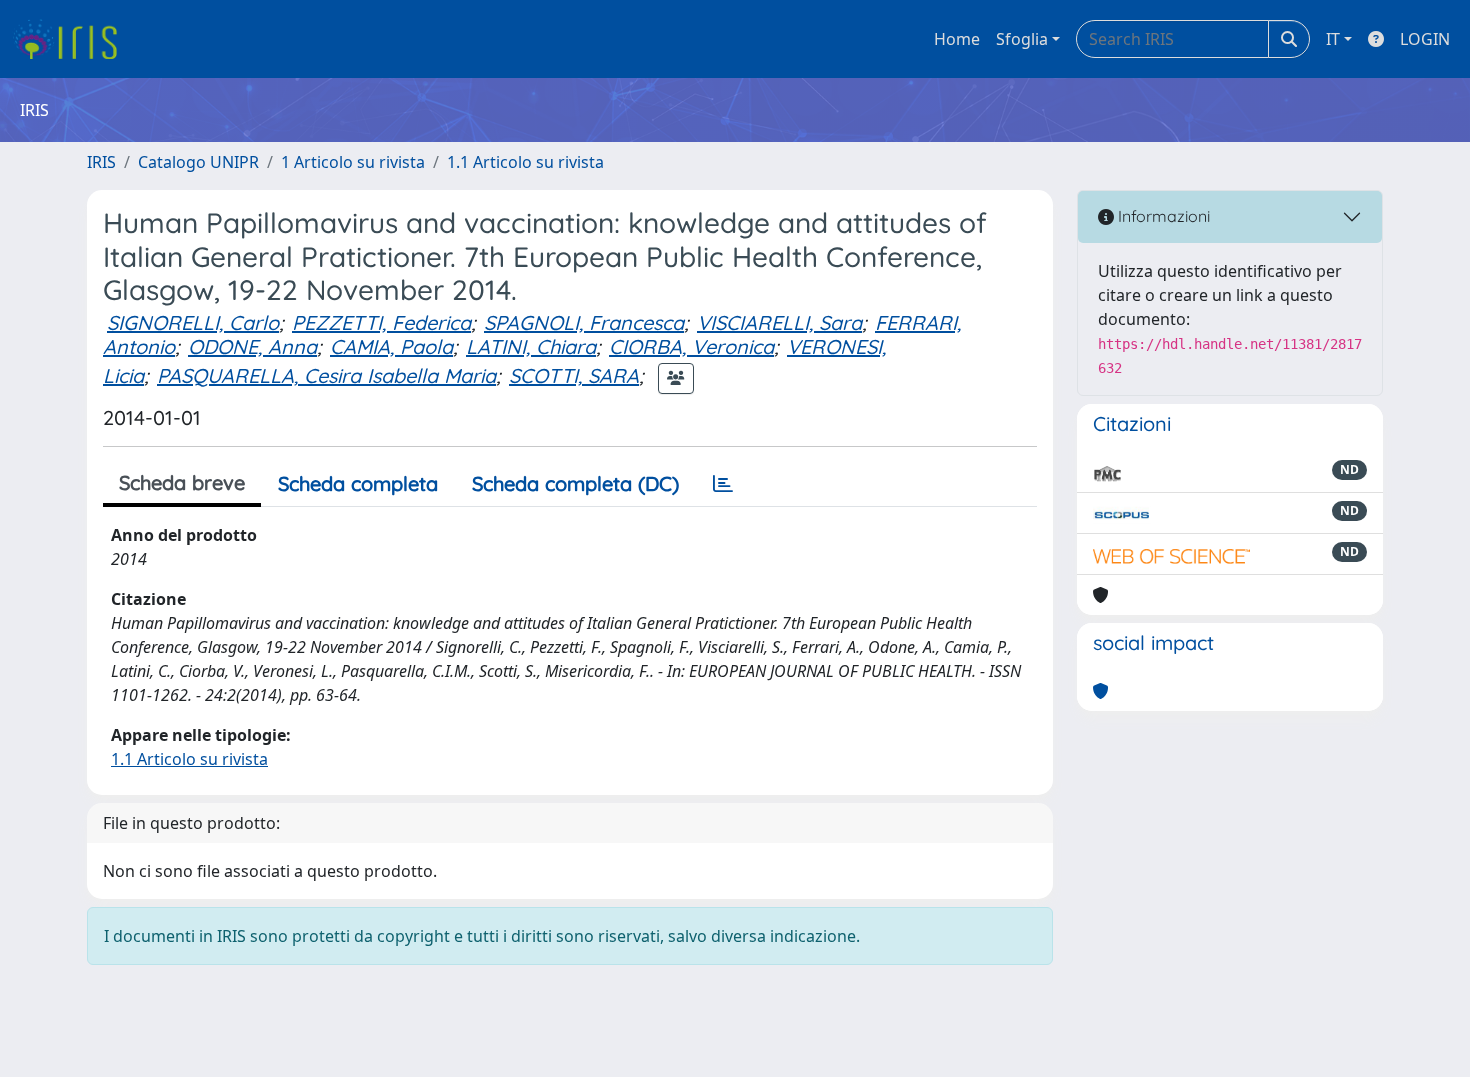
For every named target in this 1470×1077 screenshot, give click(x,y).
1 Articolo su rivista (353, 162)
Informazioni (1162, 216)
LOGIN (1425, 39)
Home (957, 39)
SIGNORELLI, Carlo (193, 322)
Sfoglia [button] (1022, 39)
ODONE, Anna (252, 346)
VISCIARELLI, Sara (779, 322)
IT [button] (1333, 39)
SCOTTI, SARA (574, 375)
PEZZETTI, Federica (381, 322)
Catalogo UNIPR (198, 162)
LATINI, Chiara (531, 346)
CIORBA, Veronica (691, 346)
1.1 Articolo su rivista (525, 162)
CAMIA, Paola (391, 346)
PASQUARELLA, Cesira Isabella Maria (326, 375)
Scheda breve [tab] (182, 482)
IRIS (101, 162)
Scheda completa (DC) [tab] (575, 483)
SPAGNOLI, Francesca (584, 322)
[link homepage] (72, 39)
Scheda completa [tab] (358, 483)
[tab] (723, 484)
